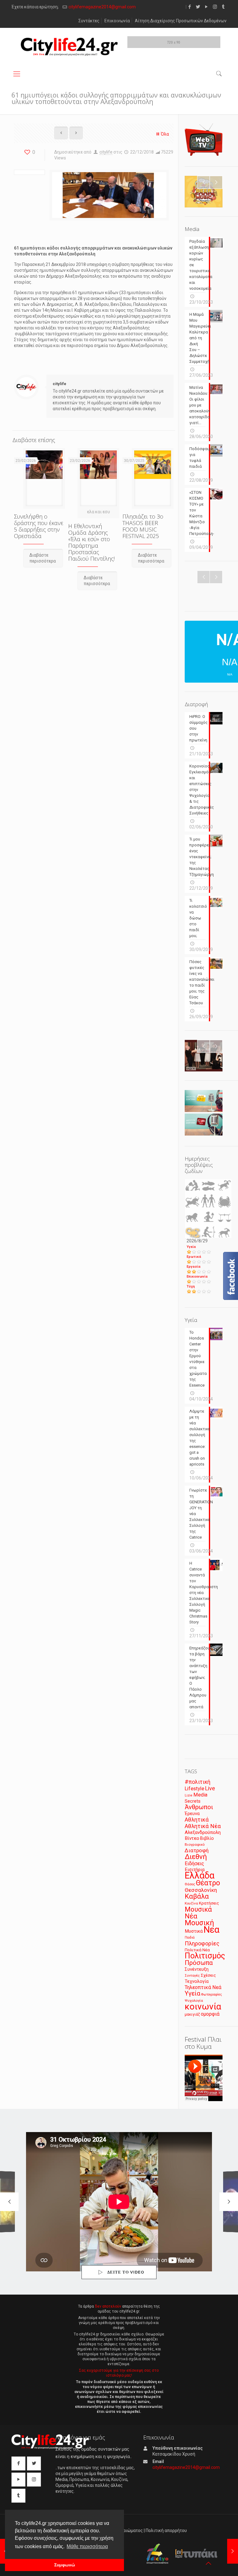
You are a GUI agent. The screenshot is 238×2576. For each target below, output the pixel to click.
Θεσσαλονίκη (201, 1890)
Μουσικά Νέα (198, 1913)
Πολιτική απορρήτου (166, 2530)
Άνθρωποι (199, 1807)
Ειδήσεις (194, 1864)
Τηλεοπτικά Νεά (203, 1987)
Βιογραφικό (195, 1844)
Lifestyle (194, 1789)
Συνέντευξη (197, 1969)
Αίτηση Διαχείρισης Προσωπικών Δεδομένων (181, 21)
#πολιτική (198, 1782)
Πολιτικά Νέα (197, 1950)
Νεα (212, 1930)
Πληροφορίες (202, 1943)
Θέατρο (208, 1883)
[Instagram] (215, 7)
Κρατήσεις (209, 1903)
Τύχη (191, 1286)
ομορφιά (210, 2014)
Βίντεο (192, 1838)
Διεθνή (196, 1857)
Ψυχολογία (194, 2000)
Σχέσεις (208, 1975)
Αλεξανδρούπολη (203, 1832)
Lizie (189, 1795)
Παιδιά (190, 1937)
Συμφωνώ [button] (65, 2565)
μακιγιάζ (192, 2014)
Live (210, 1788)
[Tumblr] (223, 7)
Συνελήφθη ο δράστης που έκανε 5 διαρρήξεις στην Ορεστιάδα (39, 526)
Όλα (165, 134)
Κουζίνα (191, 1903)
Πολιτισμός (205, 1956)
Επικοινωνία (117, 21)
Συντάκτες (89, 21)
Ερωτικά (194, 1257)
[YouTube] (207, 7)
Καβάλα (197, 1896)
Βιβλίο (207, 1838)
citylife (106, 152)
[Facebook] (190, 7)
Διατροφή (197, 1850)
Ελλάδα (200, 1875)
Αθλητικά (197, 1820)
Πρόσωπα (199, 1963)
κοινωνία (203, 2007)
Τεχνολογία (197, 1981)
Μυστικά (194, 1931)
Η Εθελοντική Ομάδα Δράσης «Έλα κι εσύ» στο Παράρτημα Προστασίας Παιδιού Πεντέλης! (91, 542)
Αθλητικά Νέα (203, 1826)
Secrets (193, 1801)
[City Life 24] (69, 47)
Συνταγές (192, 1976)
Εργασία (194, 1267)
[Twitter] (198, 7)
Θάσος (190, 1884)
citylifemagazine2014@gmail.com (102, 7)
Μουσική (199, 1923)
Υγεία (191, 1247)
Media (200, 1795)
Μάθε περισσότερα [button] (87, 2546)
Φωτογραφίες (212, 1994)
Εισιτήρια (195, 1870)
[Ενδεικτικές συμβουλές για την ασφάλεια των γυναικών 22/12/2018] (233, 2551)
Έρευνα (192, 1814)
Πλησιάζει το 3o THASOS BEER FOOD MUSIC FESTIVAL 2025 (143, 526)
